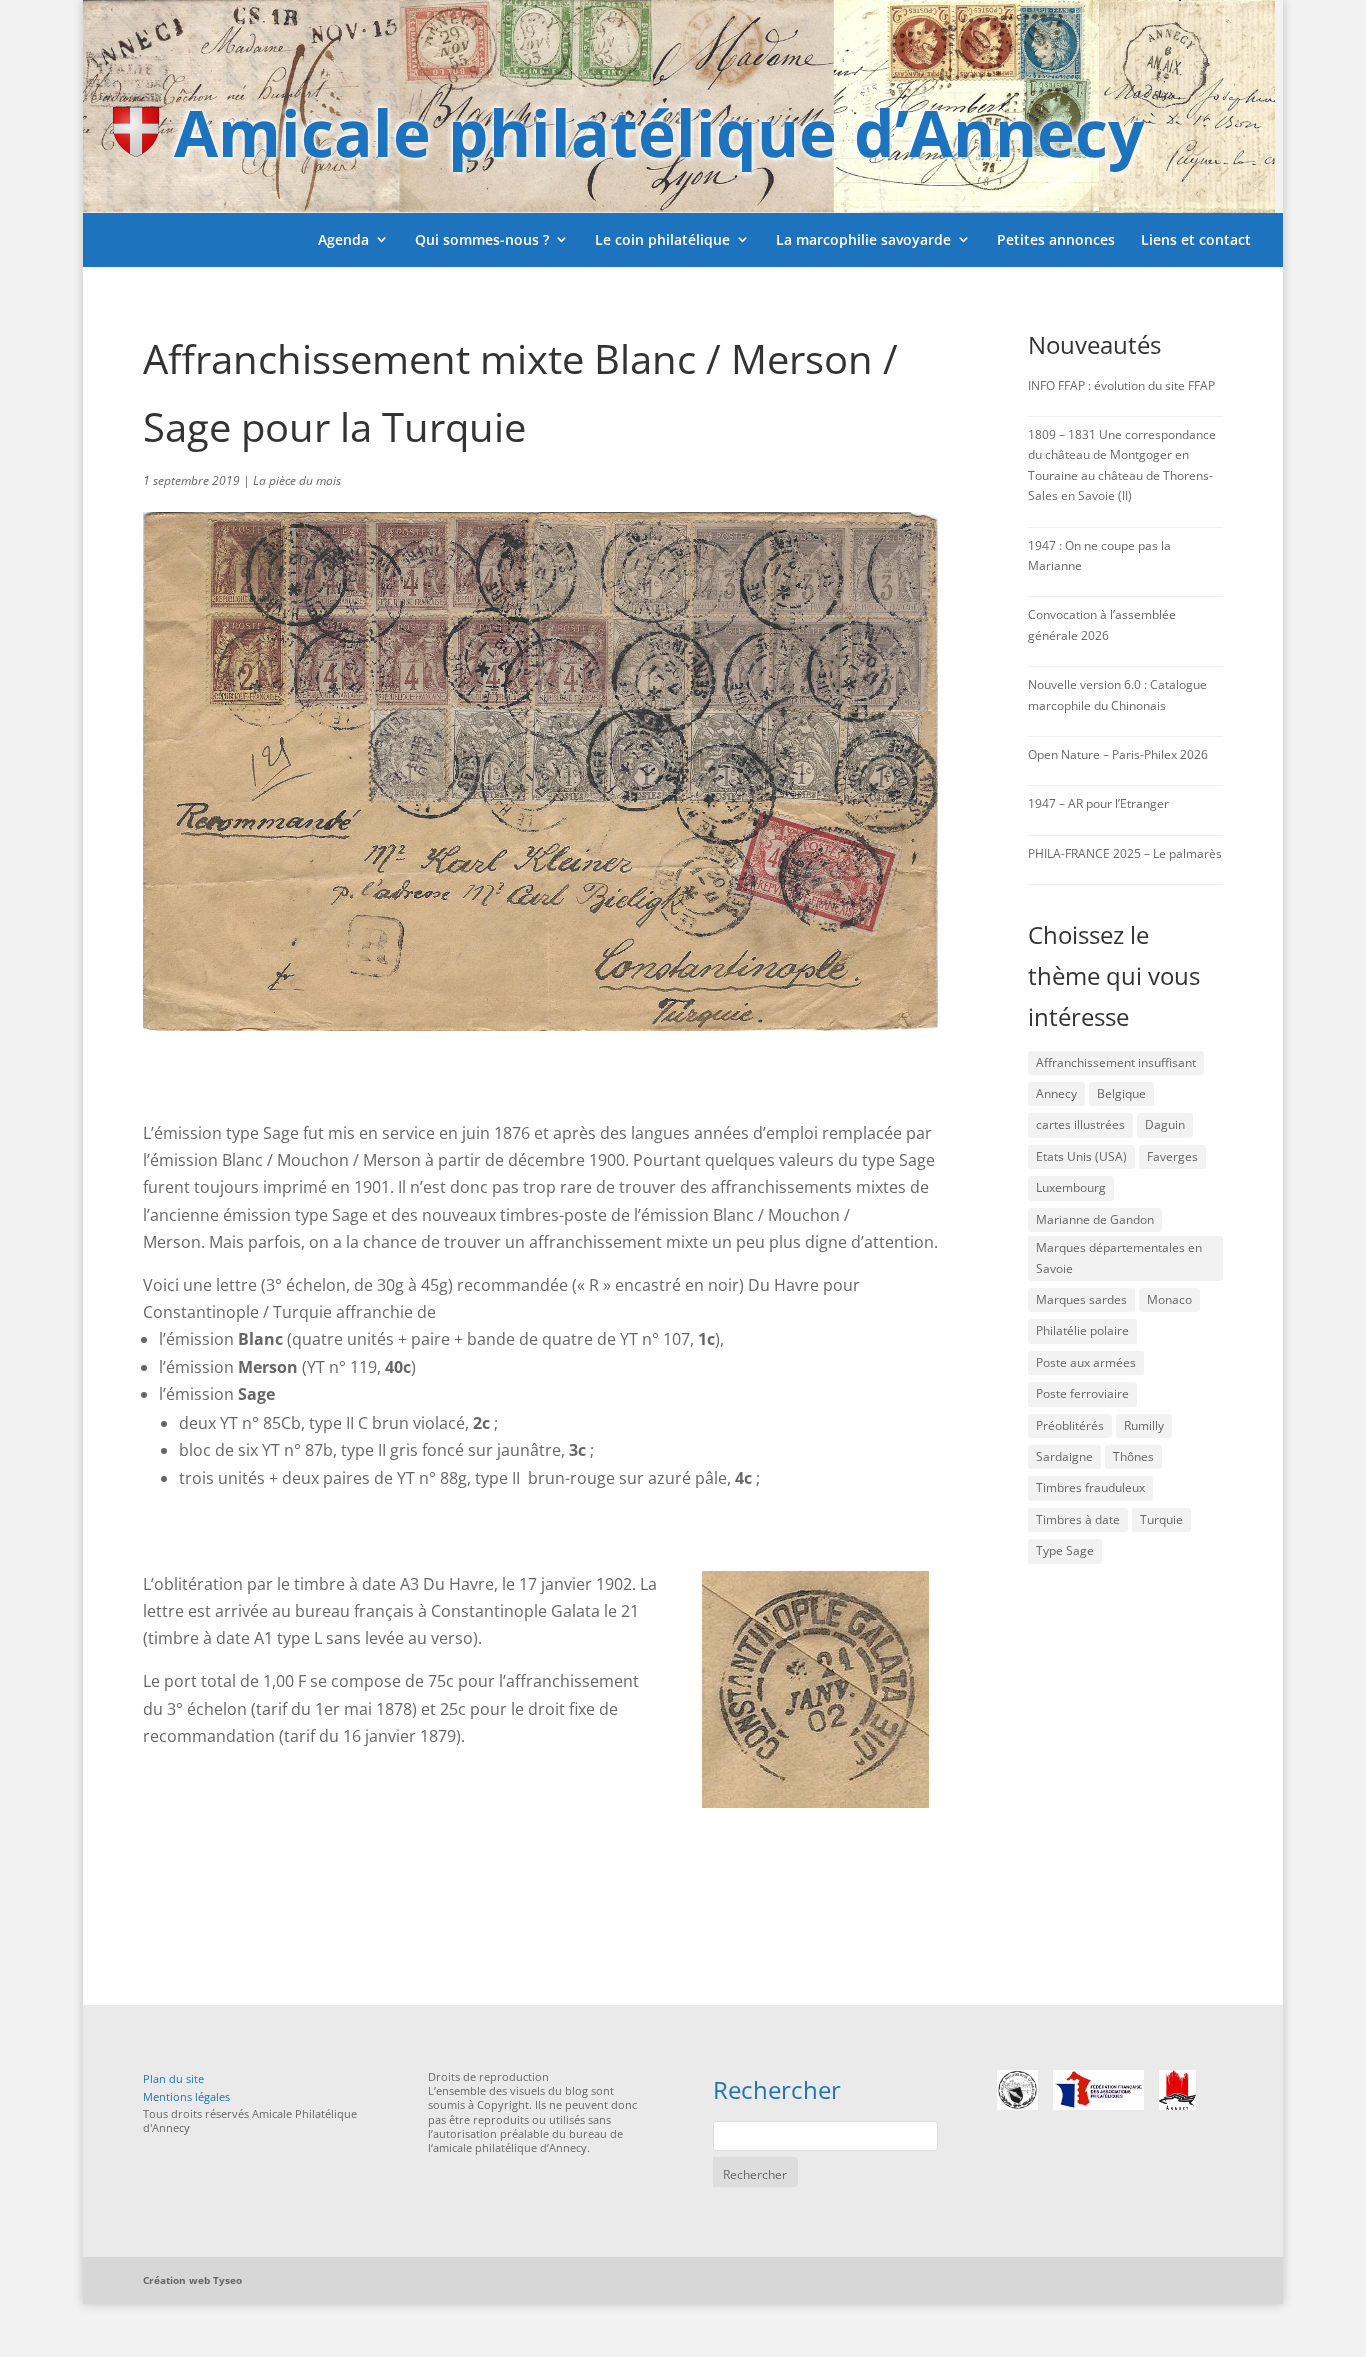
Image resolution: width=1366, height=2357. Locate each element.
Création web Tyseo (192, 2280)
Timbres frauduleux (1090, 1487)
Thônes (1133, 1456)
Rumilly (1144, 1425)
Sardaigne (1064, 1456)
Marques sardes (1081, 1299)
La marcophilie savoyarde (863, 239)
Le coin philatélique (662, 239)
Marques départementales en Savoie (1119, 1257)
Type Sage (1065, 1550)
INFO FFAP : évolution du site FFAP (1121, 385)
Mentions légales (186, 2096)
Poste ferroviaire (1082, 1393)
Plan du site (173, 2078)
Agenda (343, 239)
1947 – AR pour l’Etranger (1098, 803)
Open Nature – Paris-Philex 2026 (1118, 754)
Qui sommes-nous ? (482, 239)
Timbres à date (1078, 1519)
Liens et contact (1196, 239)
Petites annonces (1056, 239)
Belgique (1121, 1093)
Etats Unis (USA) (1081, 1156)
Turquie (1161, 1519)
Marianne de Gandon (1095, 1219)
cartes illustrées (1080, 1124)
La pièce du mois (297, 480)
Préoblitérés (1070, 1425)
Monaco (1169, 1299)
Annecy (1056, 1093)
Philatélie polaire (1082, 1330)
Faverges (1172, 1156)
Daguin (1165, 1124)
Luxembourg (1071, 1187)
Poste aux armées (1086, 1362)
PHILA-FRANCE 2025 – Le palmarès (1125, 853)
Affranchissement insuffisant (1116, 1062)
